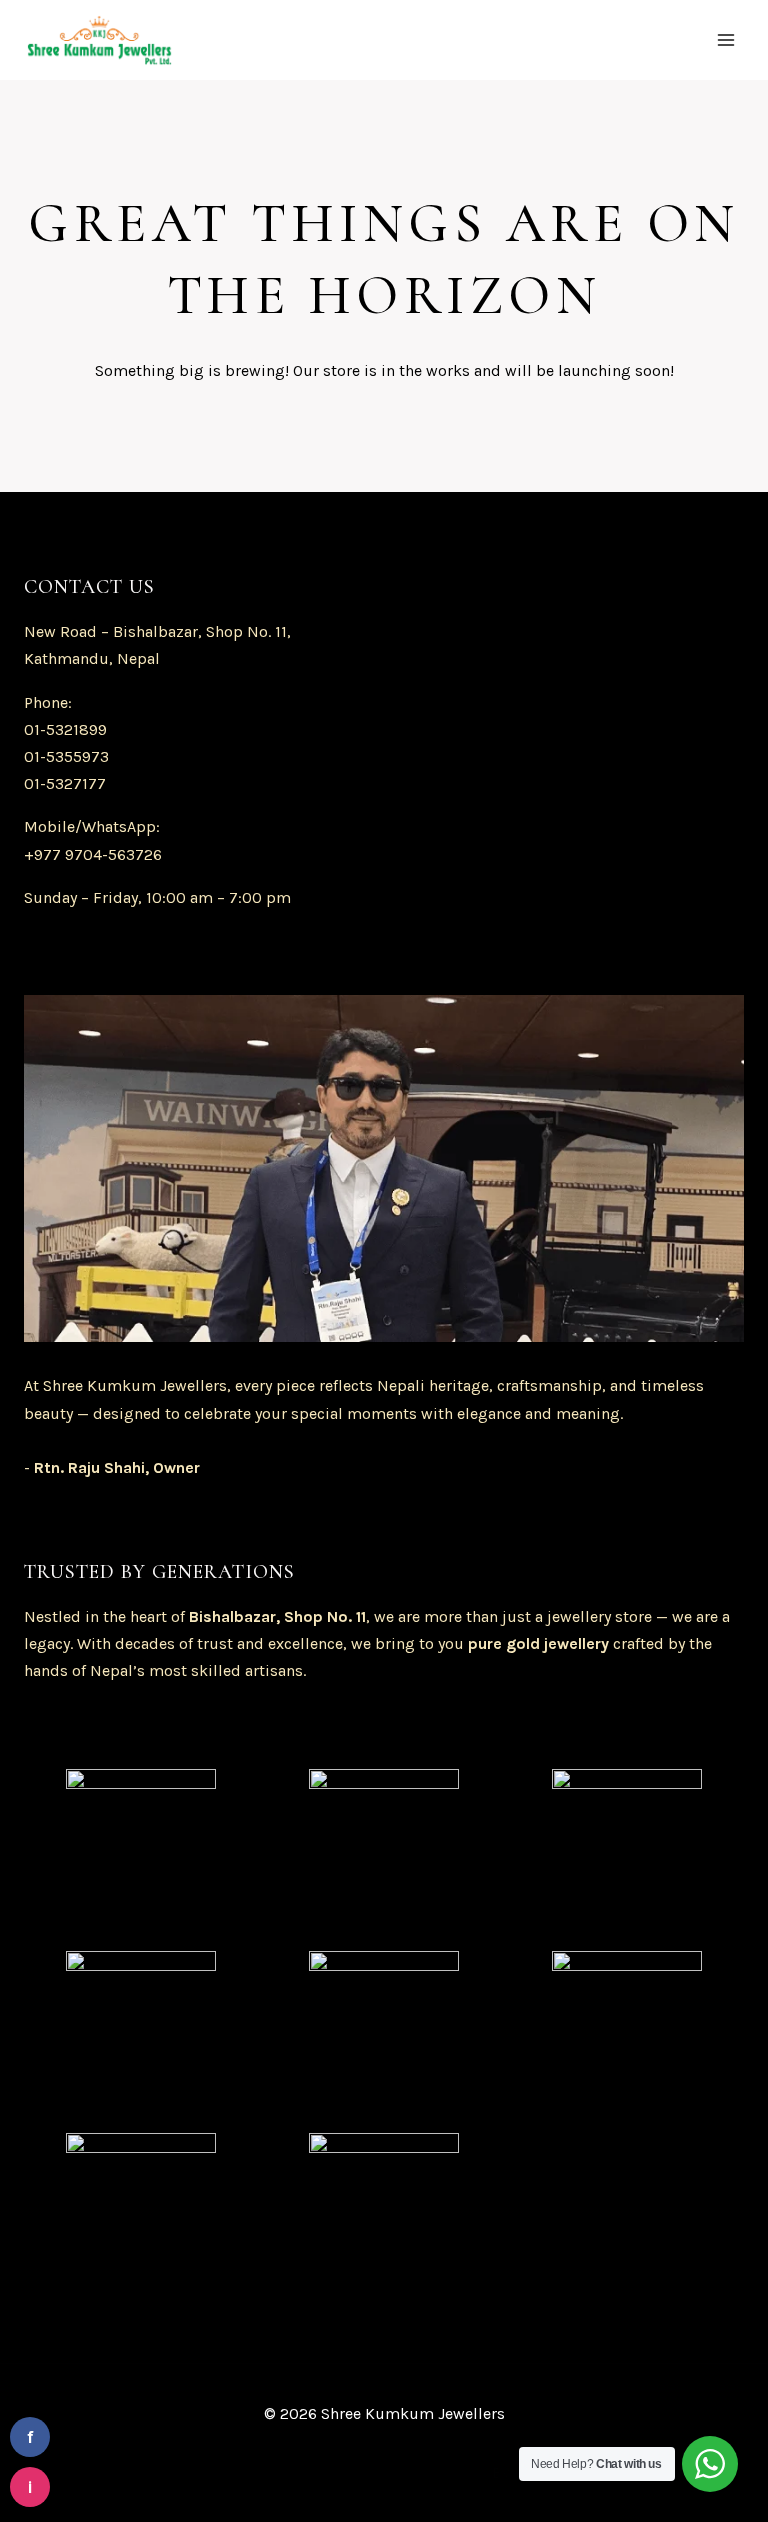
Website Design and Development (365, 2472)
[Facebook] (124, 2472)
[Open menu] (725, 39)
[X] (161, 2472)
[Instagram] (197, 2472)
